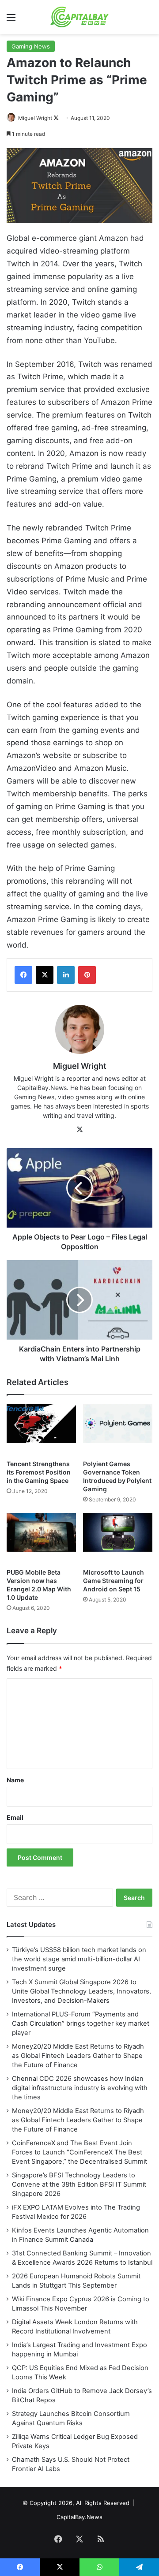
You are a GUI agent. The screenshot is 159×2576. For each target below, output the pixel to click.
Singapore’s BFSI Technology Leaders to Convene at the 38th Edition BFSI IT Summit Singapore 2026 (79, 2184)
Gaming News (31, 46)
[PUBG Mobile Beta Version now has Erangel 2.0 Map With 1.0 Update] (41, 1538)
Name (15, 1780)
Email (15, 1817)
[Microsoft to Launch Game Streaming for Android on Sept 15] (118, 1538)
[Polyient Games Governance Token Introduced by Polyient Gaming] (118, 1430)
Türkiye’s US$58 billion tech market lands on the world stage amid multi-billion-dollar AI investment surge (79, 1959)
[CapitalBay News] (80, 17)
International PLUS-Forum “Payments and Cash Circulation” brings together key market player (81, 2023)
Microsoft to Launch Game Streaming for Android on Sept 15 (114, 1581)
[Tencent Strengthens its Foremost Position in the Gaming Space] (41, 1430)
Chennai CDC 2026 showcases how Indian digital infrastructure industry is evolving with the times (80, 2088)
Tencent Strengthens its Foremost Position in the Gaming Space (39, 1472)
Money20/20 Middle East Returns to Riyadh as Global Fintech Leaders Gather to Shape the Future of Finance (78, 2056)
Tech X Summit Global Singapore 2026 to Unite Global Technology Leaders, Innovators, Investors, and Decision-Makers (81, 1991)
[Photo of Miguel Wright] (12, 118)
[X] (45, 975)
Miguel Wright (35, 118)
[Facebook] (23, 975)
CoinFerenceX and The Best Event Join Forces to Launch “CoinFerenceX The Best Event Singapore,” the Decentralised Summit (79, 2152)
